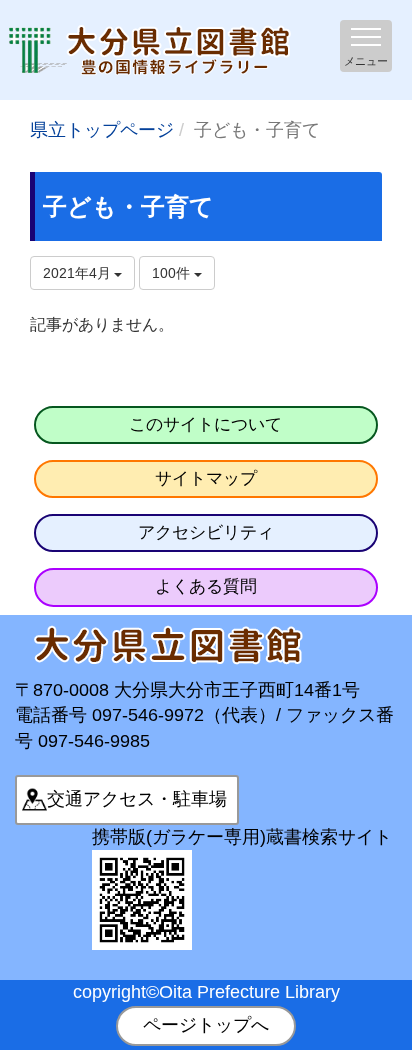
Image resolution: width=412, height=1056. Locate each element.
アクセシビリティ (206, 532)
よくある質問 (206, 586)
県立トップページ (102, 130)
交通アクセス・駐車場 (137, 799)
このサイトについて (205, 424)
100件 (173, 273)
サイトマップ (206, 478)
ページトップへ (206, 1025)
